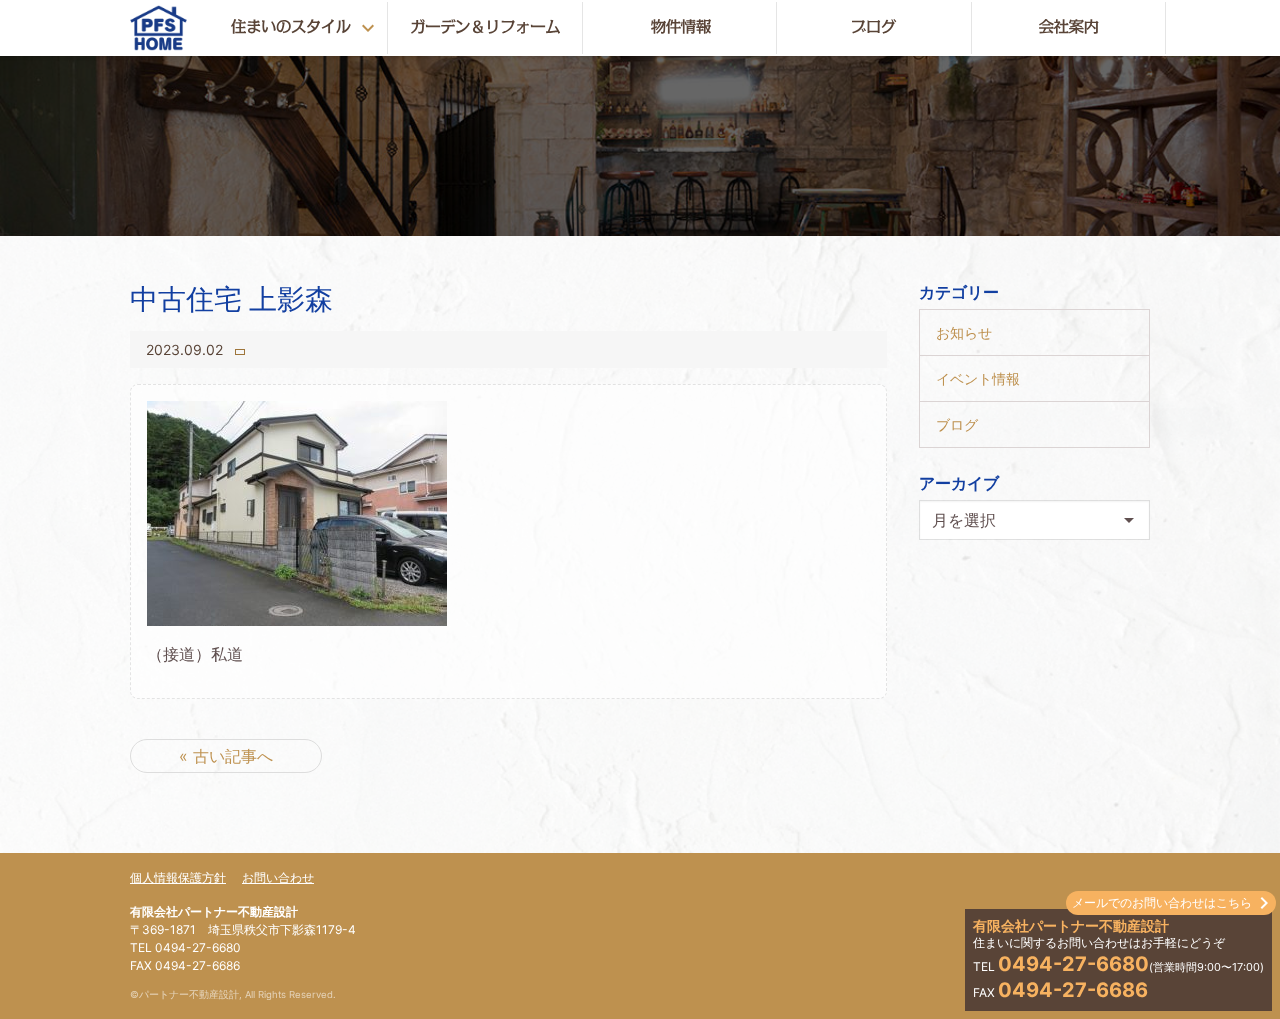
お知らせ (964, 332)
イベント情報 (978, 378)
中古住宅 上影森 (231, 299)
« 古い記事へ (226, 756)
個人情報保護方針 (178, 877)
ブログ (957, 424)
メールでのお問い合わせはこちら (1162, 902)
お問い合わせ (278, 877)
